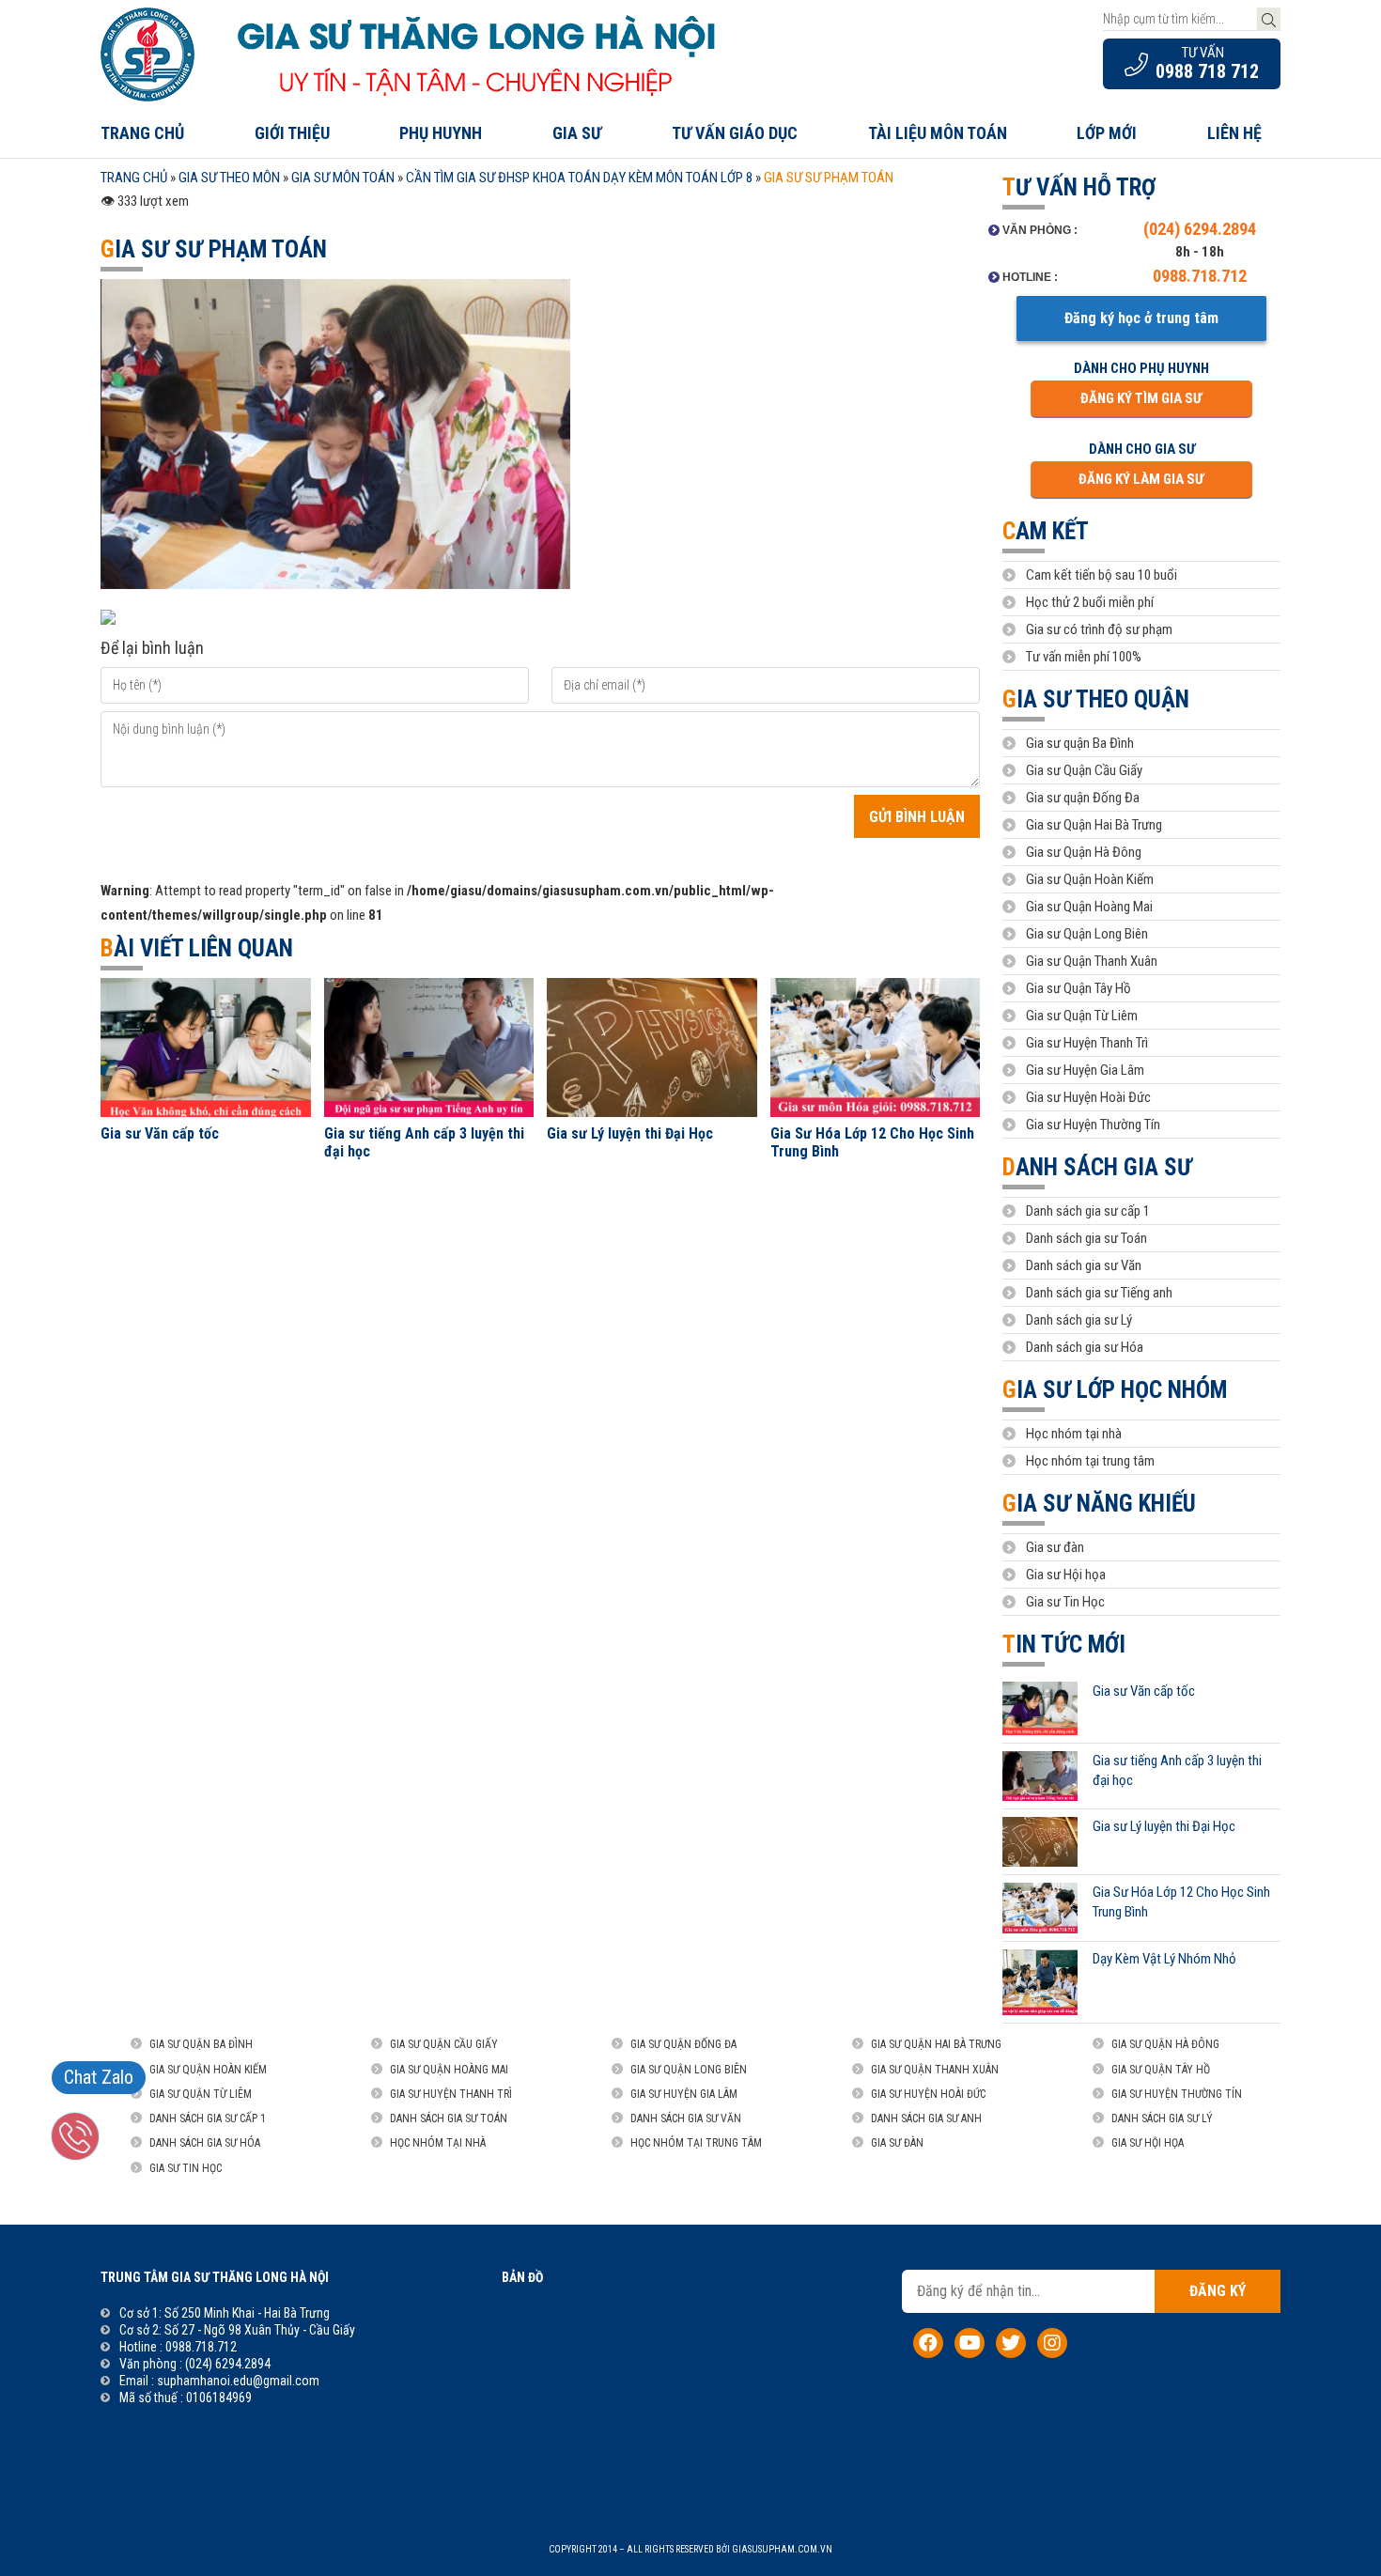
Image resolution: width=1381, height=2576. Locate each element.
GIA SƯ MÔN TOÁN (343, 178)
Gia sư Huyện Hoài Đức (1088, 1097)
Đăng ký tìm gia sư (1141, 398)
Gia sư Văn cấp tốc (160, 1133)
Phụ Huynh (441, 133)
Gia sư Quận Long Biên (1087, 934)
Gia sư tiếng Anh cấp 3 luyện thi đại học (424, 1142)
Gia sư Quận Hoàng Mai (1089, 907)
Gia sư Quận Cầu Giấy (1084, 770)
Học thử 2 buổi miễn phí (1090, 602)
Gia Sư (577, 133)
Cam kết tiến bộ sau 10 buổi (1102, 575)
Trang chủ (142, 133)
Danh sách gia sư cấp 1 (1088, 1211)
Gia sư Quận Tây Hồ (1078, 988)
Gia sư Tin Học (1065, 1602)
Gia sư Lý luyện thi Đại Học (630, 1133)
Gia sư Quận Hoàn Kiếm (1090, 879)
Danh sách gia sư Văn (1084, 1265)
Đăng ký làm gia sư (1141, 479)
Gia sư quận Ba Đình (1080, 743)
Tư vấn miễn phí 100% (1084, 657)
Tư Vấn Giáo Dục (735, 133)
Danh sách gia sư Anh (926, 2118)
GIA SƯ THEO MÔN (229, 178)
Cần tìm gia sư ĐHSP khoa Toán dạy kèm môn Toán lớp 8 (579, 178)
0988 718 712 (1207, 71)
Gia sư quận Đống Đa (1083, 798)
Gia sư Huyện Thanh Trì (1087, 1043)
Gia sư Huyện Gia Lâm (1085, 1070)
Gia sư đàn (1055, 1547)
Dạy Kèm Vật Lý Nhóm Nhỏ (1164, 1959)
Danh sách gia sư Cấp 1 (208, 2118)
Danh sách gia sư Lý (1079, 1320)
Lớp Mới (1107, 133)
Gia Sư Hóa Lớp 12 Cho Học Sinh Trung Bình (872, 1142)
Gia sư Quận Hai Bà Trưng (1094, 825)
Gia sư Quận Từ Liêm (1082, 1016)
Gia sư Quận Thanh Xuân (1092, 961)
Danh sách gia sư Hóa (1085, 1347)
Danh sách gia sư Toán (1086, 1238)
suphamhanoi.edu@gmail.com (238, 2381)
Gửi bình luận (917, 817)
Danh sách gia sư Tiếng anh (1099, 1293)
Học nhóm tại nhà (1074, 1434)
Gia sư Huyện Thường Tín (1093, 1125)
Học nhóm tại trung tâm (1090, 1461)
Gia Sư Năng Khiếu (1099, 1504)
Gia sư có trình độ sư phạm (1099, 629)
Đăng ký (1218, 2291)
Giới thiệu (292, 133)
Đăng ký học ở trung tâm (1141, 318)
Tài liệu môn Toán (938, 133)
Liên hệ (1234, 133)
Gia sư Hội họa (1066, 1575)
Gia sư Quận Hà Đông (1084, 852)
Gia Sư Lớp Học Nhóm (1115, 1390)
